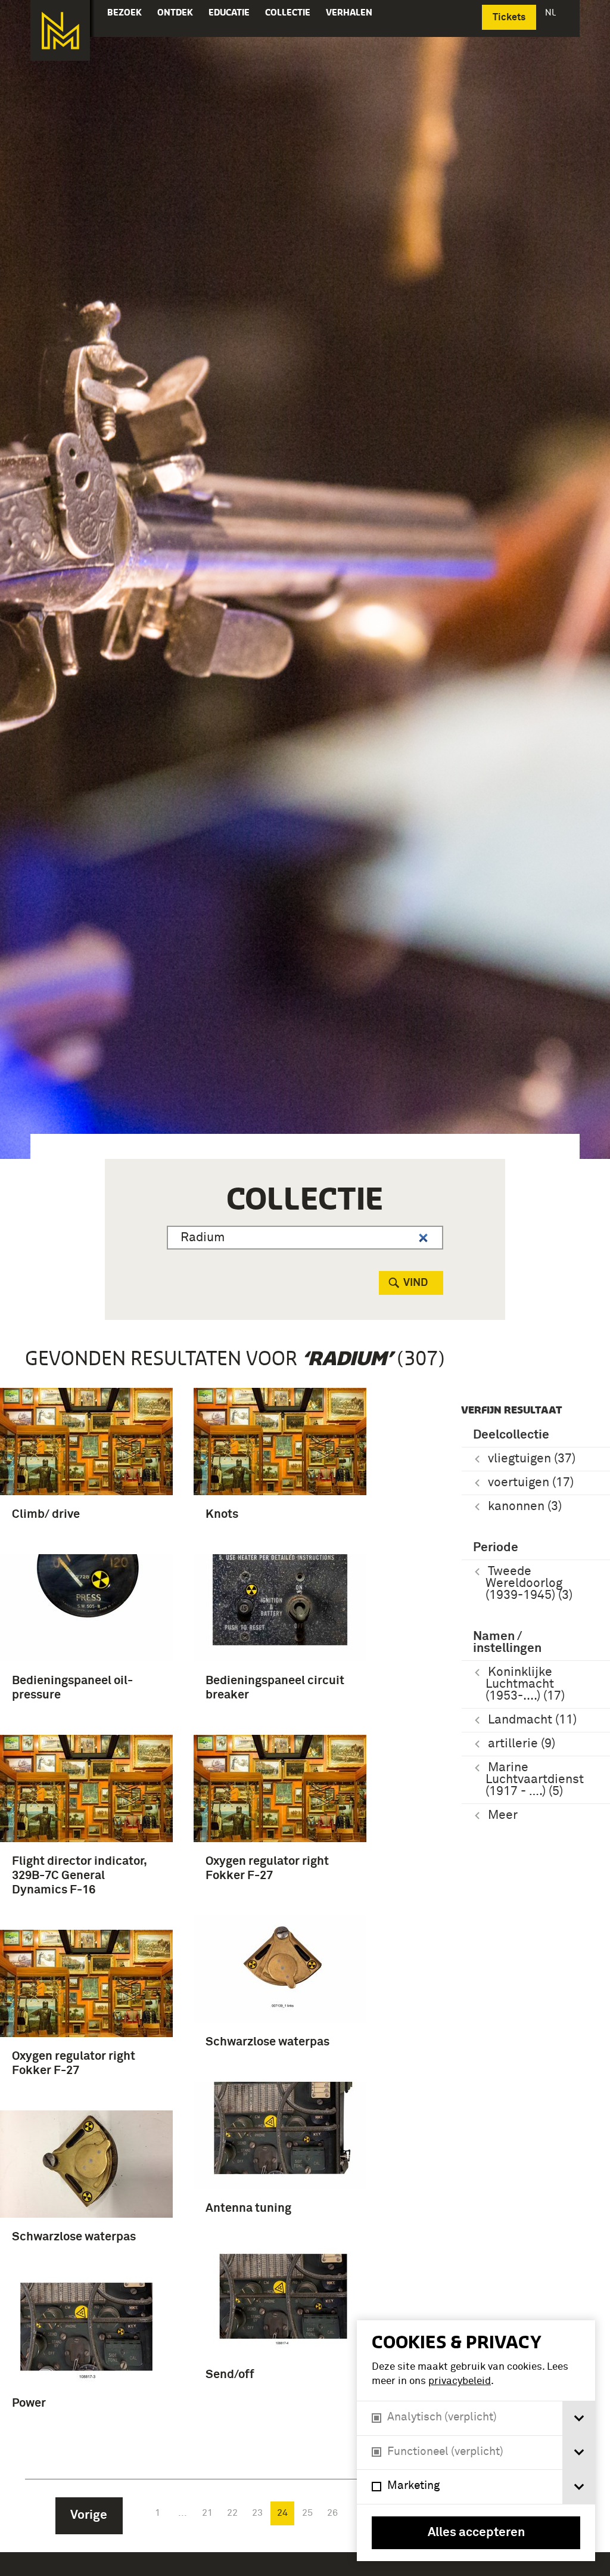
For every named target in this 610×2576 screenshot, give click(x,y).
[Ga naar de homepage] (60, 30)
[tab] (579, 2418)
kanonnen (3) (525, 1507)
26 (332, 2513)
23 (257, 2513)
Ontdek (175, 12)
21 (207, 2513)
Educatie (229, 12)
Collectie (288, 12)
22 (232, 2513)
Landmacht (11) (532, 1720)
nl (552, 12)
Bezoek (125, 12)
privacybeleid (460, 2381)
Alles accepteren (476, 2533)
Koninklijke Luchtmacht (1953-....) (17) (525, 1684)
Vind (416, 1283)
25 (307, 2513)
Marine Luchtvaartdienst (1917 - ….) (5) (535, 1780)
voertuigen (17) (531, 1483)
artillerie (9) (522, 1744)
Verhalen (349, 12)
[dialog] (476, 2441)
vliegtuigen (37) (532, 1459)
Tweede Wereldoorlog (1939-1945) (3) (529, 1584)
